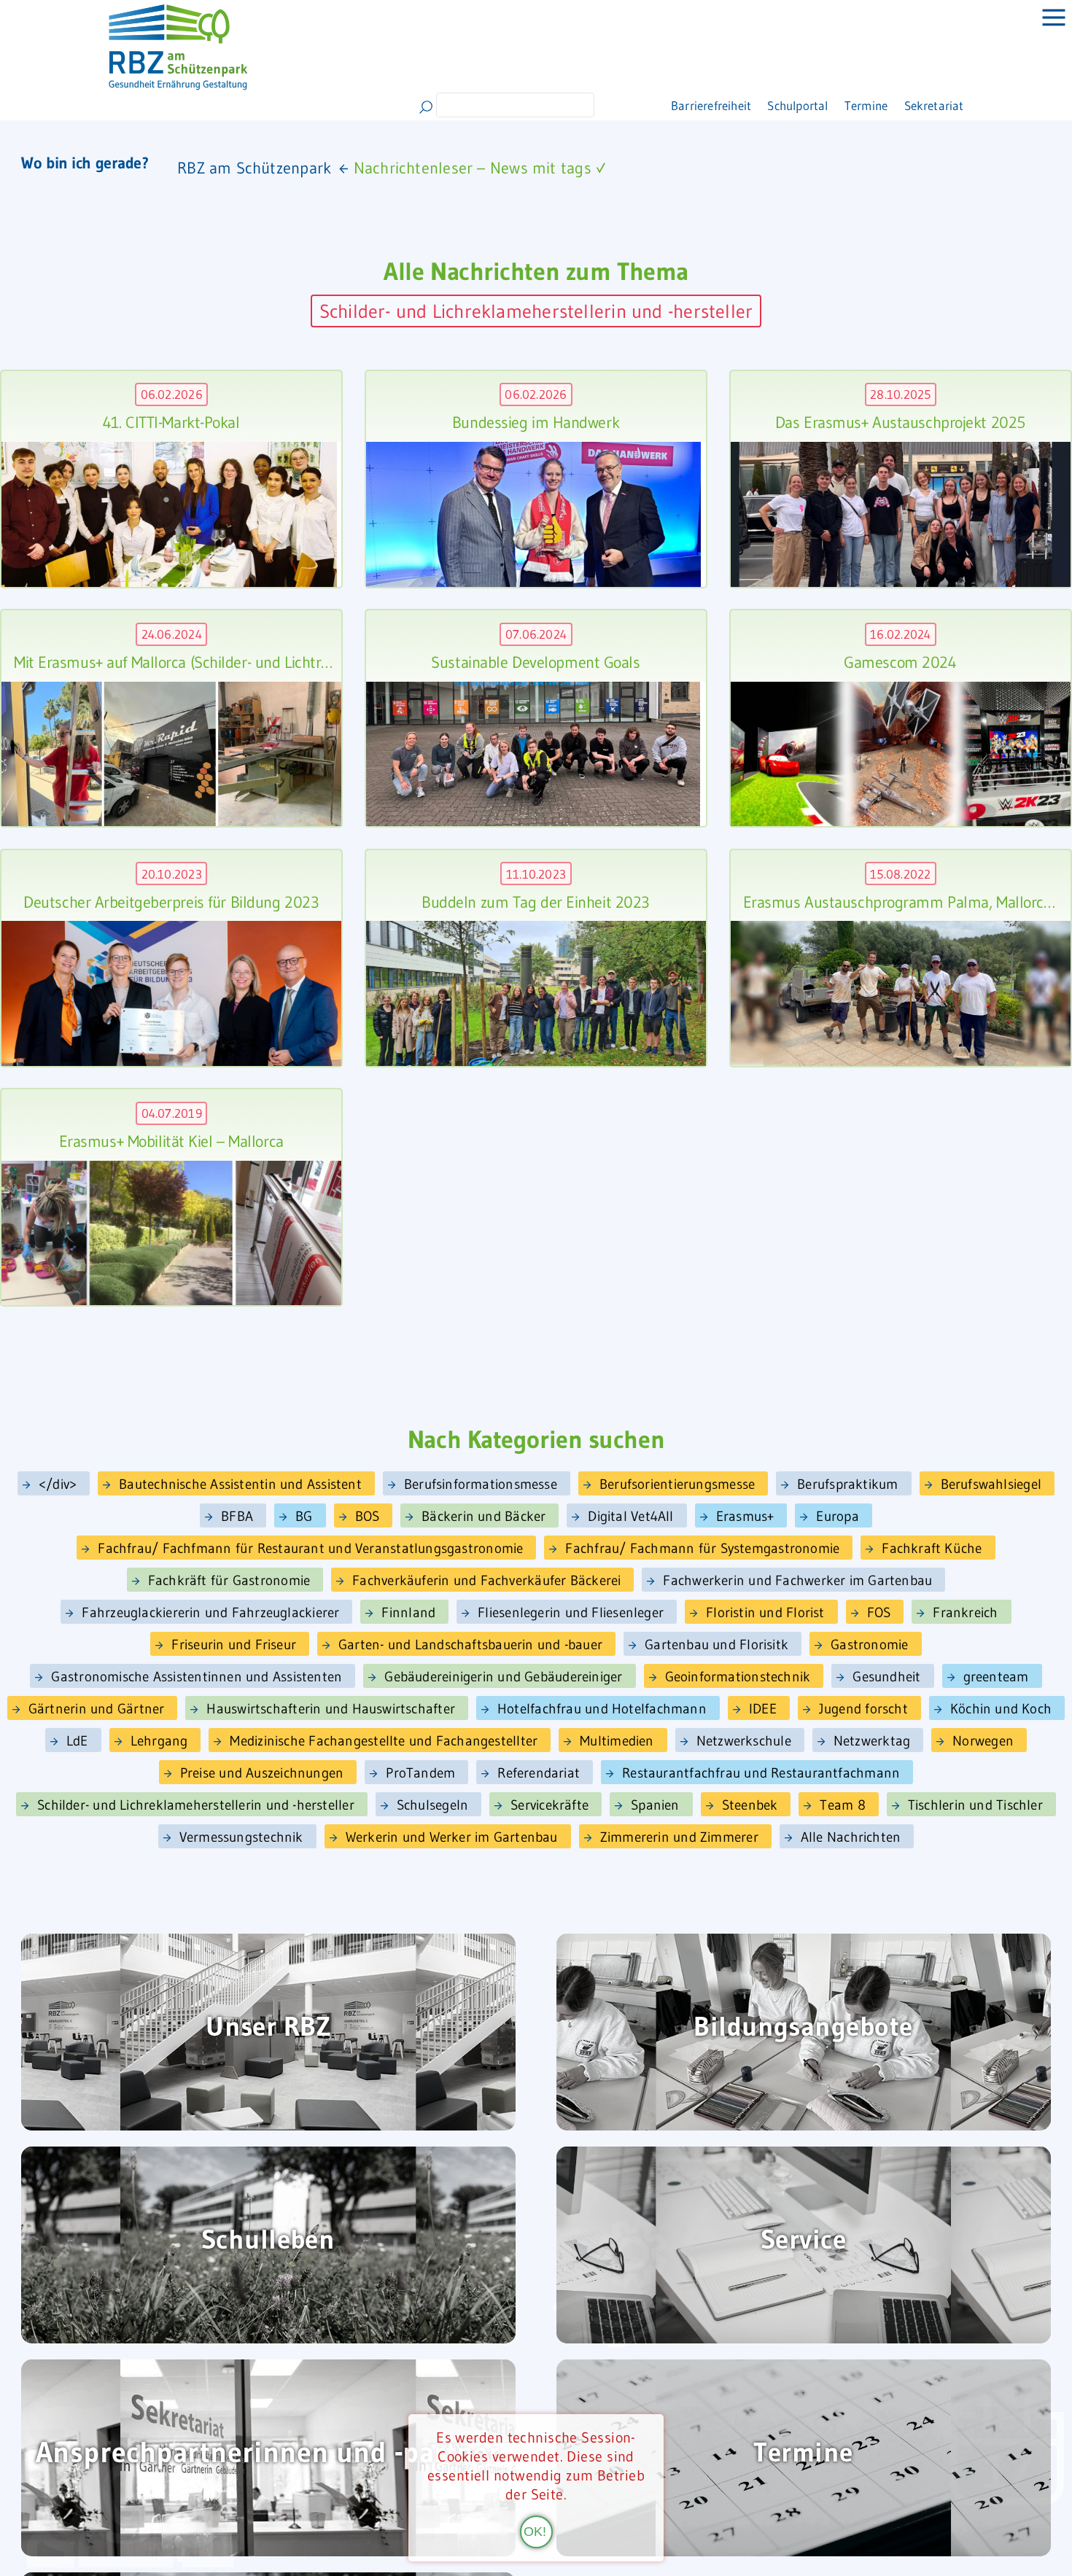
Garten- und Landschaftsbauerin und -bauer (470, 1645)
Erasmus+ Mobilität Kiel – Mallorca (171, 1142)
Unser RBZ (268, 2028)
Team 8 (842, 1805)
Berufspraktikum (847, 1484)
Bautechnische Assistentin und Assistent (240, 1484)
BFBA (237, 1516)
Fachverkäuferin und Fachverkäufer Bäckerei (486, 1580)
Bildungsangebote (803, 2028)
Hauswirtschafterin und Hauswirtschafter (331, 1709)
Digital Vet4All (630, 1516)
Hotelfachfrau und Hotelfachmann (602, 1709)
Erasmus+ (745, 1516)
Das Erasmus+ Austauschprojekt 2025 (900, 423)
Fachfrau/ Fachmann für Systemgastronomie (702, 1548)
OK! (535, 2530)
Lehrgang (159, 1741)
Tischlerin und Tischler (975, 1805)
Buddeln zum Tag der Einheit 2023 (536, 902)
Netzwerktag (872, 1741)
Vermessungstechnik (241, 1837)
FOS (879, 1612)
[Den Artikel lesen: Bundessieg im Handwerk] (533, 515)
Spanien (655, 1805)
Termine (842, 105)
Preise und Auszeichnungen (262, 1773)
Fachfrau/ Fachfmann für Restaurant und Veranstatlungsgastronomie (310, 1548)
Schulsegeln (432, 1805)
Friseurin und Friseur (234, 1645)
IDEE (763, 1709)
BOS (368, 1516)
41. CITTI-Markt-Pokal (171, 423)
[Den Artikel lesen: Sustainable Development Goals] (533, 754)
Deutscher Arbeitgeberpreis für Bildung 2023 (171, 902)
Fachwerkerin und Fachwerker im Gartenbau (797, 1580)
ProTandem (420, 1773)
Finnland (408, 1612)
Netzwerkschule (744, 1741)
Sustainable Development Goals (535, 662)
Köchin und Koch (1001, 1709)
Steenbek (750, 1805)
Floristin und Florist (765, 1612)
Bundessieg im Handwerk (536, 423)
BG (304, 1516)
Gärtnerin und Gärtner (97, 1709)
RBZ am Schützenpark (254, 168)
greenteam (996, 1677)
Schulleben (268, 2241)
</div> (58, 1484)
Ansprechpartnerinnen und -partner (268, 2454)
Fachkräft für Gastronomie (229, 1580)
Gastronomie (869, 1645)
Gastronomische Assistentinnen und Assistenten (197, 1677)
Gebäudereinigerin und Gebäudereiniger (503, 1677)
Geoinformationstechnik (738, 1677)
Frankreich (965, 1612)
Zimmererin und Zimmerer (679, 1837)
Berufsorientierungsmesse (677, 1484)
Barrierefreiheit (647, 105)
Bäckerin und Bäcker (483, 1516)
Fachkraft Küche (932, 1548)
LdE (77, 1741)
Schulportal (756, 105)
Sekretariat (925, 105)
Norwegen (983, 1741)
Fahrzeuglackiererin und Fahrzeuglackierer (210, 1612)
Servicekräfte (549, 1805)
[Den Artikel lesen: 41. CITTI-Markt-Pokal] (169, 514)
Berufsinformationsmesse (481, 1484)
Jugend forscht (863, 1709)
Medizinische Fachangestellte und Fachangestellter (384, 1741)
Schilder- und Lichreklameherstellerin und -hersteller (536, 311)
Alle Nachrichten (851, 1837)
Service (803, 2241)
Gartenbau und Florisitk (716, 1645)
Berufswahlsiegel (991, 1484)
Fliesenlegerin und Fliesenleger (571, 1612)
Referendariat (539, 1773)
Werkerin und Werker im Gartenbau (452, 1837)
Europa (837, 1516)
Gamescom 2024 (900, 662)
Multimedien (617, 1741)
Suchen (426, 107)
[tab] (1043, 29)
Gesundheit (886, 1677)
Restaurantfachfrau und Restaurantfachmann (761, 1773)
